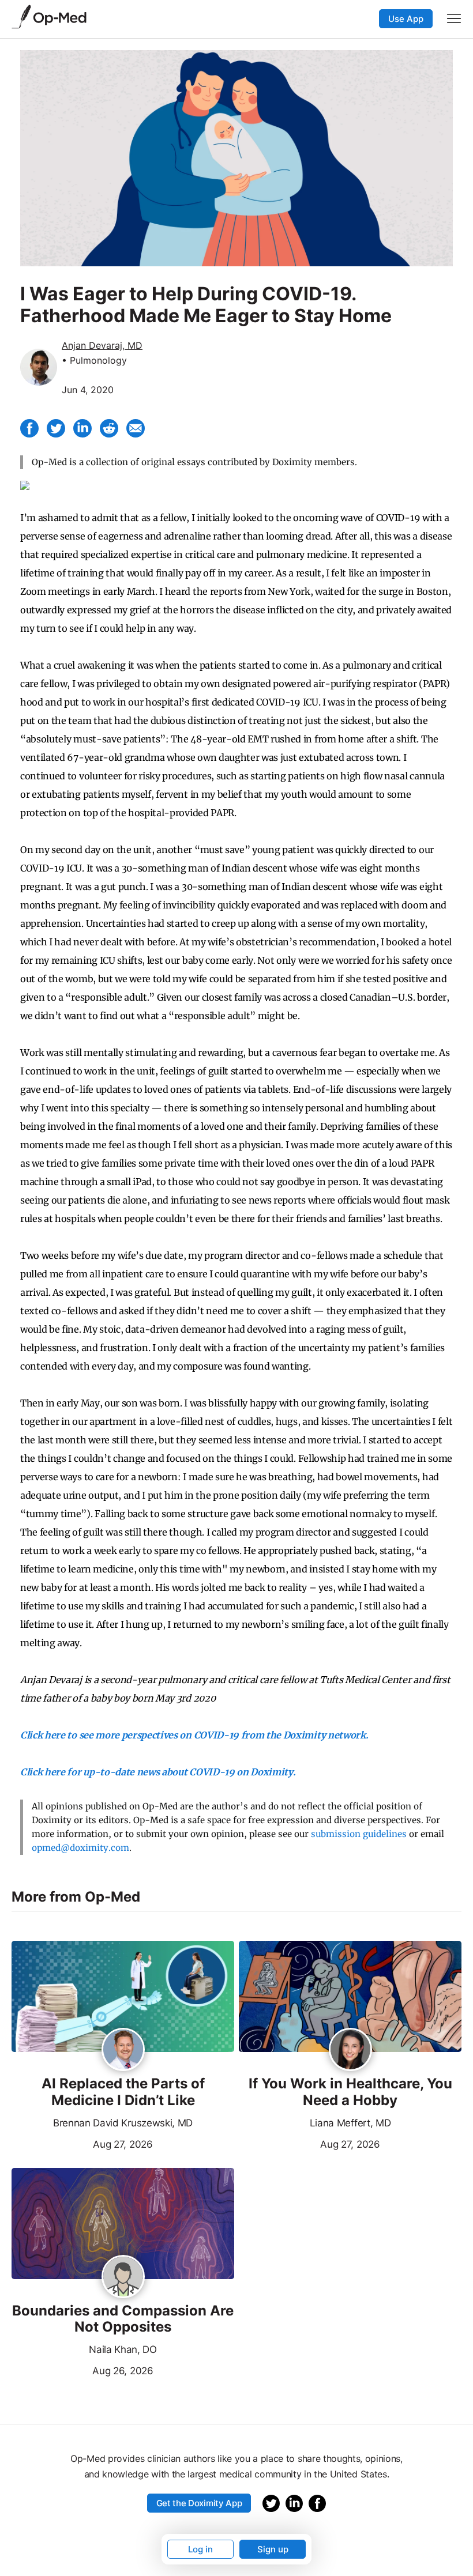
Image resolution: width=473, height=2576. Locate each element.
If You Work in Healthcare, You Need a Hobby (350, 2092)
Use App (406, 19)
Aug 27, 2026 (82, 2143)
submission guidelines (359, 1834)
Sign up (273, 2549)
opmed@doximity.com (80, 1848)
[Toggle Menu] (454, 18)
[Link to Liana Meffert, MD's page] (350, 2050)
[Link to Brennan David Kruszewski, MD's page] (123, 2050)
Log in (200, 2549)
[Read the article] (123, 1997)
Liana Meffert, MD (350, 2123)
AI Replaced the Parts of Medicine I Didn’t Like (123, 2092)
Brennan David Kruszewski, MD (123, 2123)
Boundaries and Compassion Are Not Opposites (123, 2319)
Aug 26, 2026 (82, 2370)
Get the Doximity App (199, 2503)
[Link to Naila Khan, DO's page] (123, 2277)
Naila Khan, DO (123, 2349)
